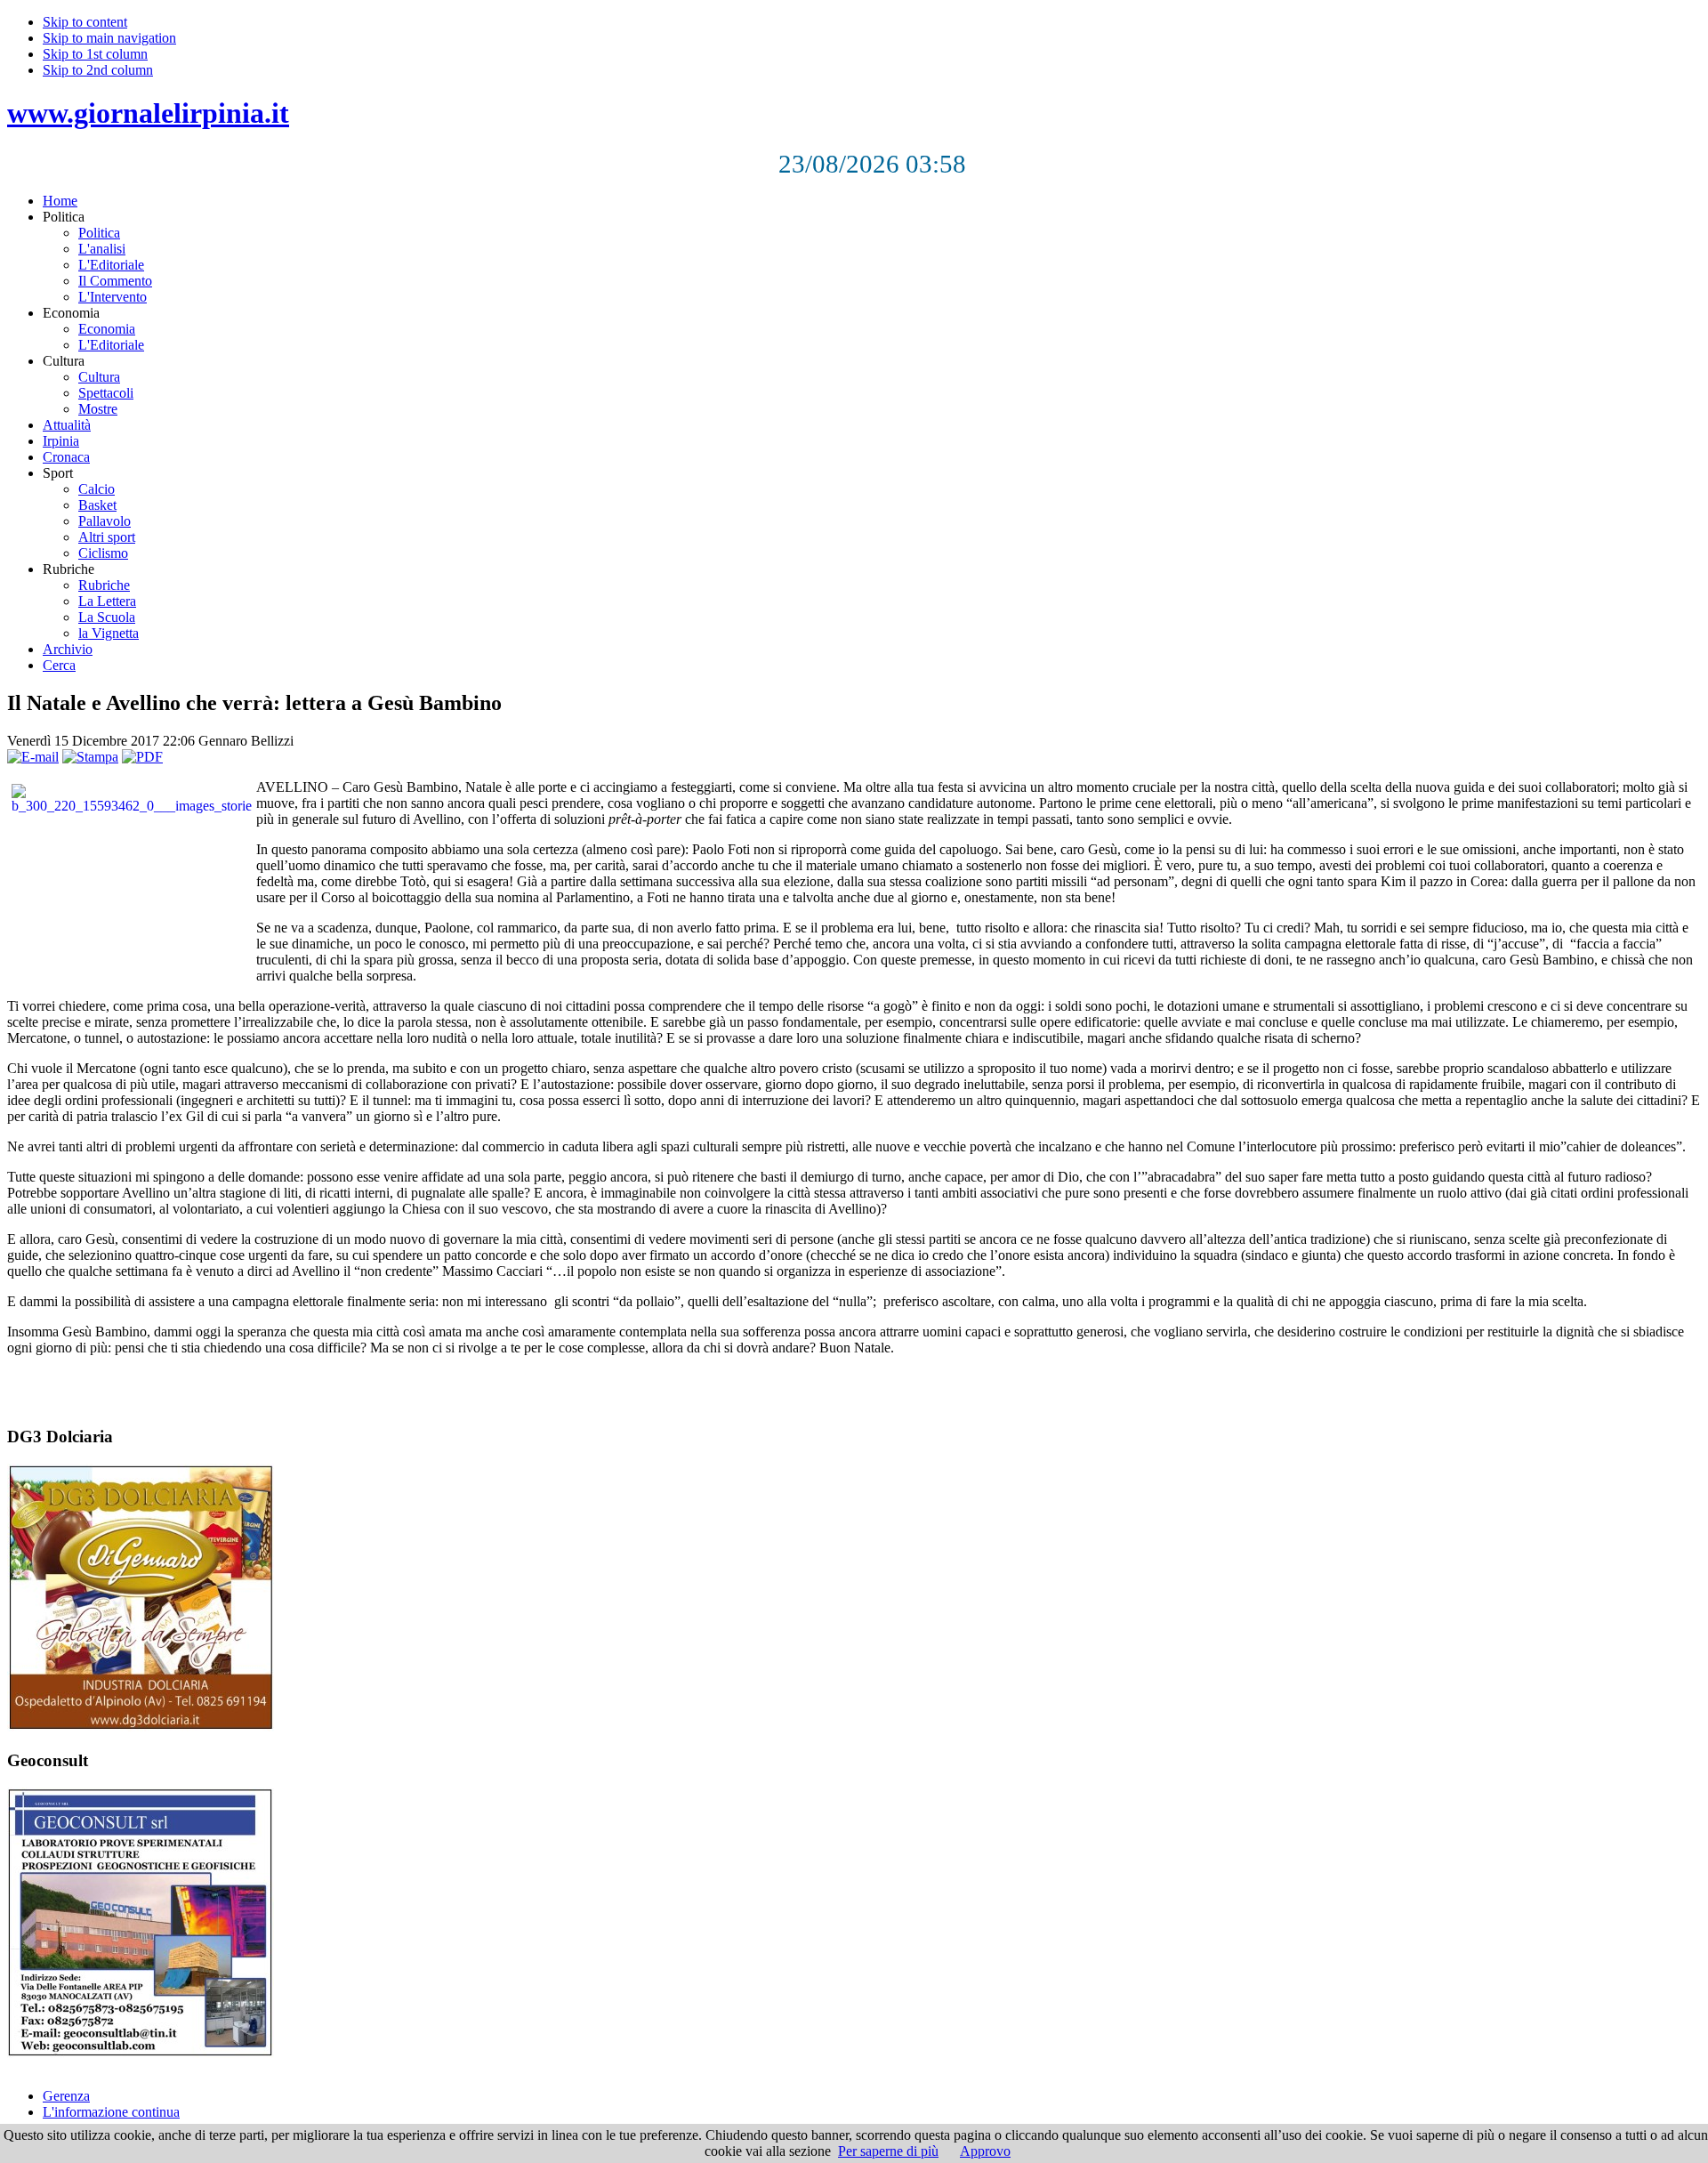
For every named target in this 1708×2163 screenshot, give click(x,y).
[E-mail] (33, 757)
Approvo (985, 2151)
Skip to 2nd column (98, 70)
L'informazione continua (111, 2112)
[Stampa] (90, 757)
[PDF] (142, 757)
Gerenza (66, 2096)
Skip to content (85, 22)
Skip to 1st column (95, 54)
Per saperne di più (888, 2151)
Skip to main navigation (109, 38)
